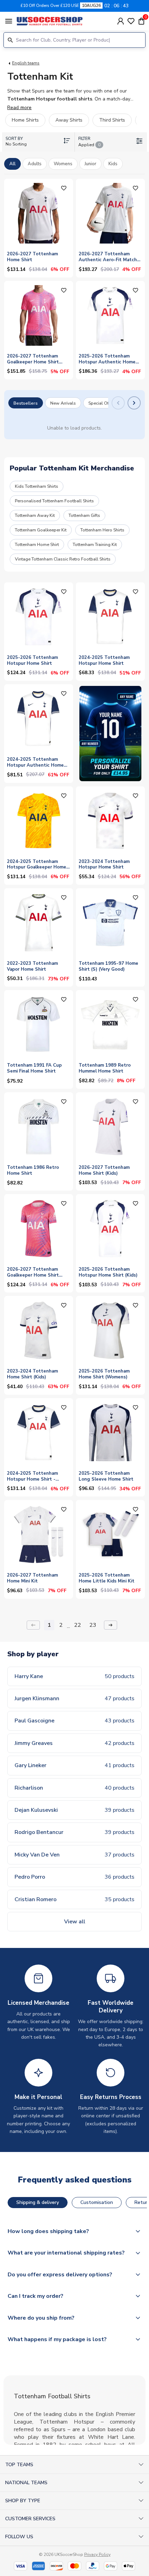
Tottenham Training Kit (95, 544)
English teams (26, 63)
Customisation (97, 2202)
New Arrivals (63, 403)
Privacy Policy (97, 2555)
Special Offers (102, 403)
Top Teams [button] (19, 2465)
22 (78, 1625)
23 (93, 1625)
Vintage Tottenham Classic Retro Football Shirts (63, 559)
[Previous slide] (118, 403)
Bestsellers (26, 403)
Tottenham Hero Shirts (102, 530)
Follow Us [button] (19, 2537)
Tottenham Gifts (84, 515)
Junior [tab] (90, 164)
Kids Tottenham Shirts (37, 486)
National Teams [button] (26, 2483)
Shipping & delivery (38, 2202)
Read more (19, 108)
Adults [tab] (35, 164)
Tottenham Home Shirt (37, 544)
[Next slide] (134, 403)
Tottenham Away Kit (35, 515)
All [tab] (12, 164)
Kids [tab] (113, 164)
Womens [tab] (63, 164)
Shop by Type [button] (23, 2501)
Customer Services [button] (30, 2519)
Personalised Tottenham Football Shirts (54, 501)
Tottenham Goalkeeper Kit (41, 530)
